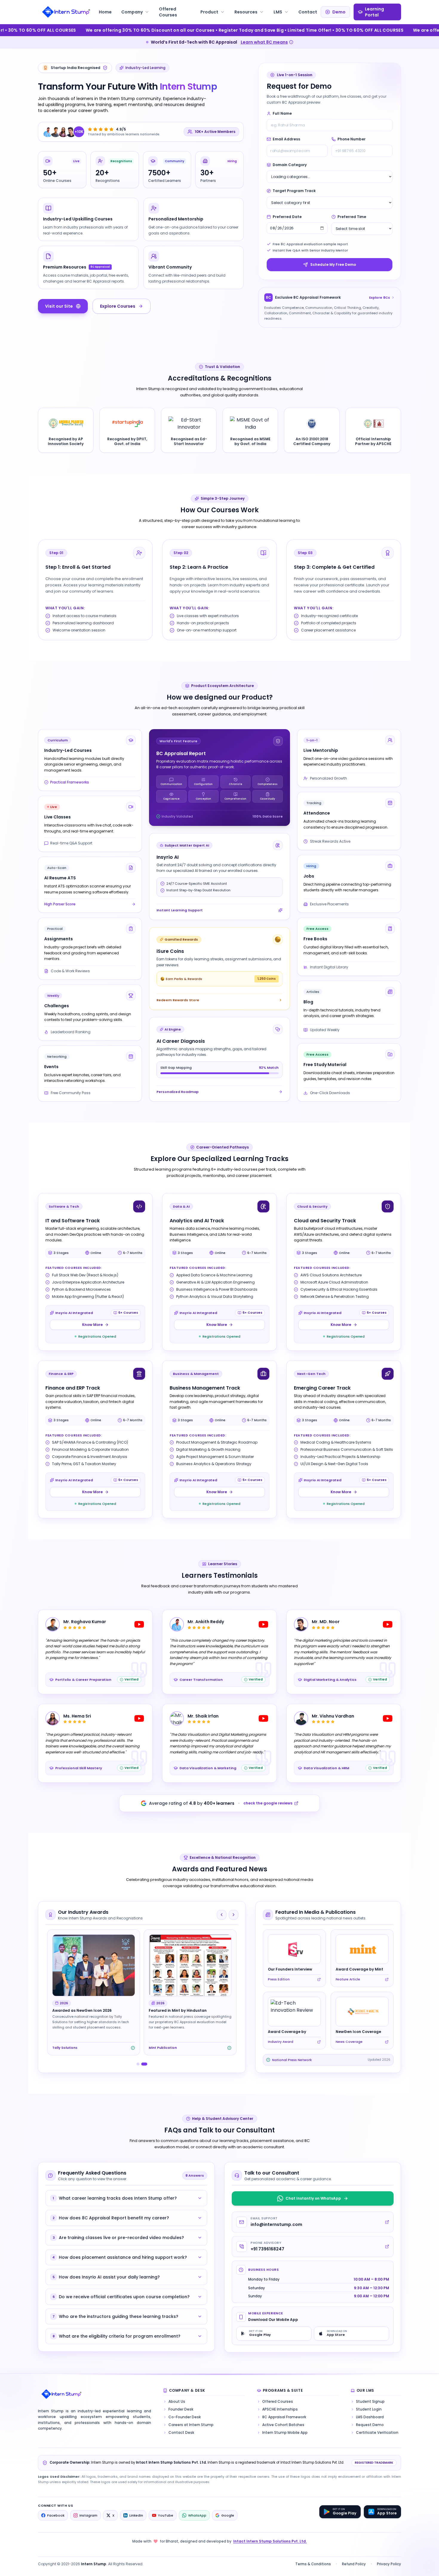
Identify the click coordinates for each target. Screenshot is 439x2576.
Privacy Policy (389, 2564)
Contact (308, 12)
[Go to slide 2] (146, 2064)
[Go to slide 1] (139, 2064)
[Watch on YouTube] (139, 1624)
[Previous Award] (222, 1915)
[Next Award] (234, 1915)
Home (105, 12)
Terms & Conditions (313, 2564)
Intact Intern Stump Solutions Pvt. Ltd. (270, 2541)
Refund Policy (354, 2564)
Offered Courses (168, 12)
